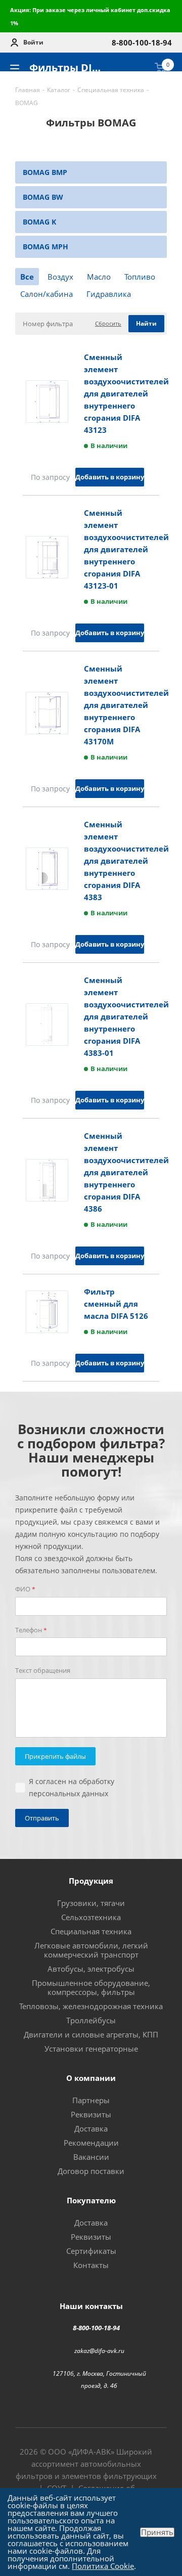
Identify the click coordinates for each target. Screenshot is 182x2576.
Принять (157, 2532)
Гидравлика (109, 294)
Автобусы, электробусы (91, 1969)
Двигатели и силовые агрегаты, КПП (91, 2034)
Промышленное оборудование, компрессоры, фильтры (91, 1987)
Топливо (140, 277)
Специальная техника (91, 1931)
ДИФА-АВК (91, 2452)
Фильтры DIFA (67, 68)
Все (27, 277)
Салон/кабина (47, 294)
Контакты (91, 2265)
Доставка (91, 2128)
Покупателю (91, 2200)
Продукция (91, 1881)
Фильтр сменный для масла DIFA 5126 (116, 1304)
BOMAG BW (43, 197)
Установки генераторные (91, 2049)
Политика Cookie (103, 2566)
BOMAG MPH (45, 247)
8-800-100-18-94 (96, 2328)
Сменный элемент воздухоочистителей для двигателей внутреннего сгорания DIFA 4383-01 (126, 1016)
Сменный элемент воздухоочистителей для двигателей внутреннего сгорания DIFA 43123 (126, 393)
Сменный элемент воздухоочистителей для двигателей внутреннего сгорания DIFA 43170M (126, 705)
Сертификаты (91, 2251)
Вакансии (91, 2157)
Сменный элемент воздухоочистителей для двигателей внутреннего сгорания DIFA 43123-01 (126, 549)
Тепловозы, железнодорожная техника (91, 2006)
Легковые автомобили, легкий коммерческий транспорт (91, 1950)
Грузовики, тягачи (91, 1903)
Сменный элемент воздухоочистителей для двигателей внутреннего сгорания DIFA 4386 (126, 1172)
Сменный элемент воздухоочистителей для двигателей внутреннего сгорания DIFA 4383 (126, 861)
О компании (91, 2078)
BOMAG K (39, 222)
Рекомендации (91, 2143)
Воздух (60, 277)
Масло (99, 277)
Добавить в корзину (110, 477)
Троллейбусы (91, 2020)
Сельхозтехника (91, 1917)
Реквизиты (91, 2114)
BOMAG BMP (45, 172)
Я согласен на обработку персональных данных (72, 1787)
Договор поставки (91, 2171)
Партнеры (91, 2100)
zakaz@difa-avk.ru (99, 2350)
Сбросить (108, 323)
